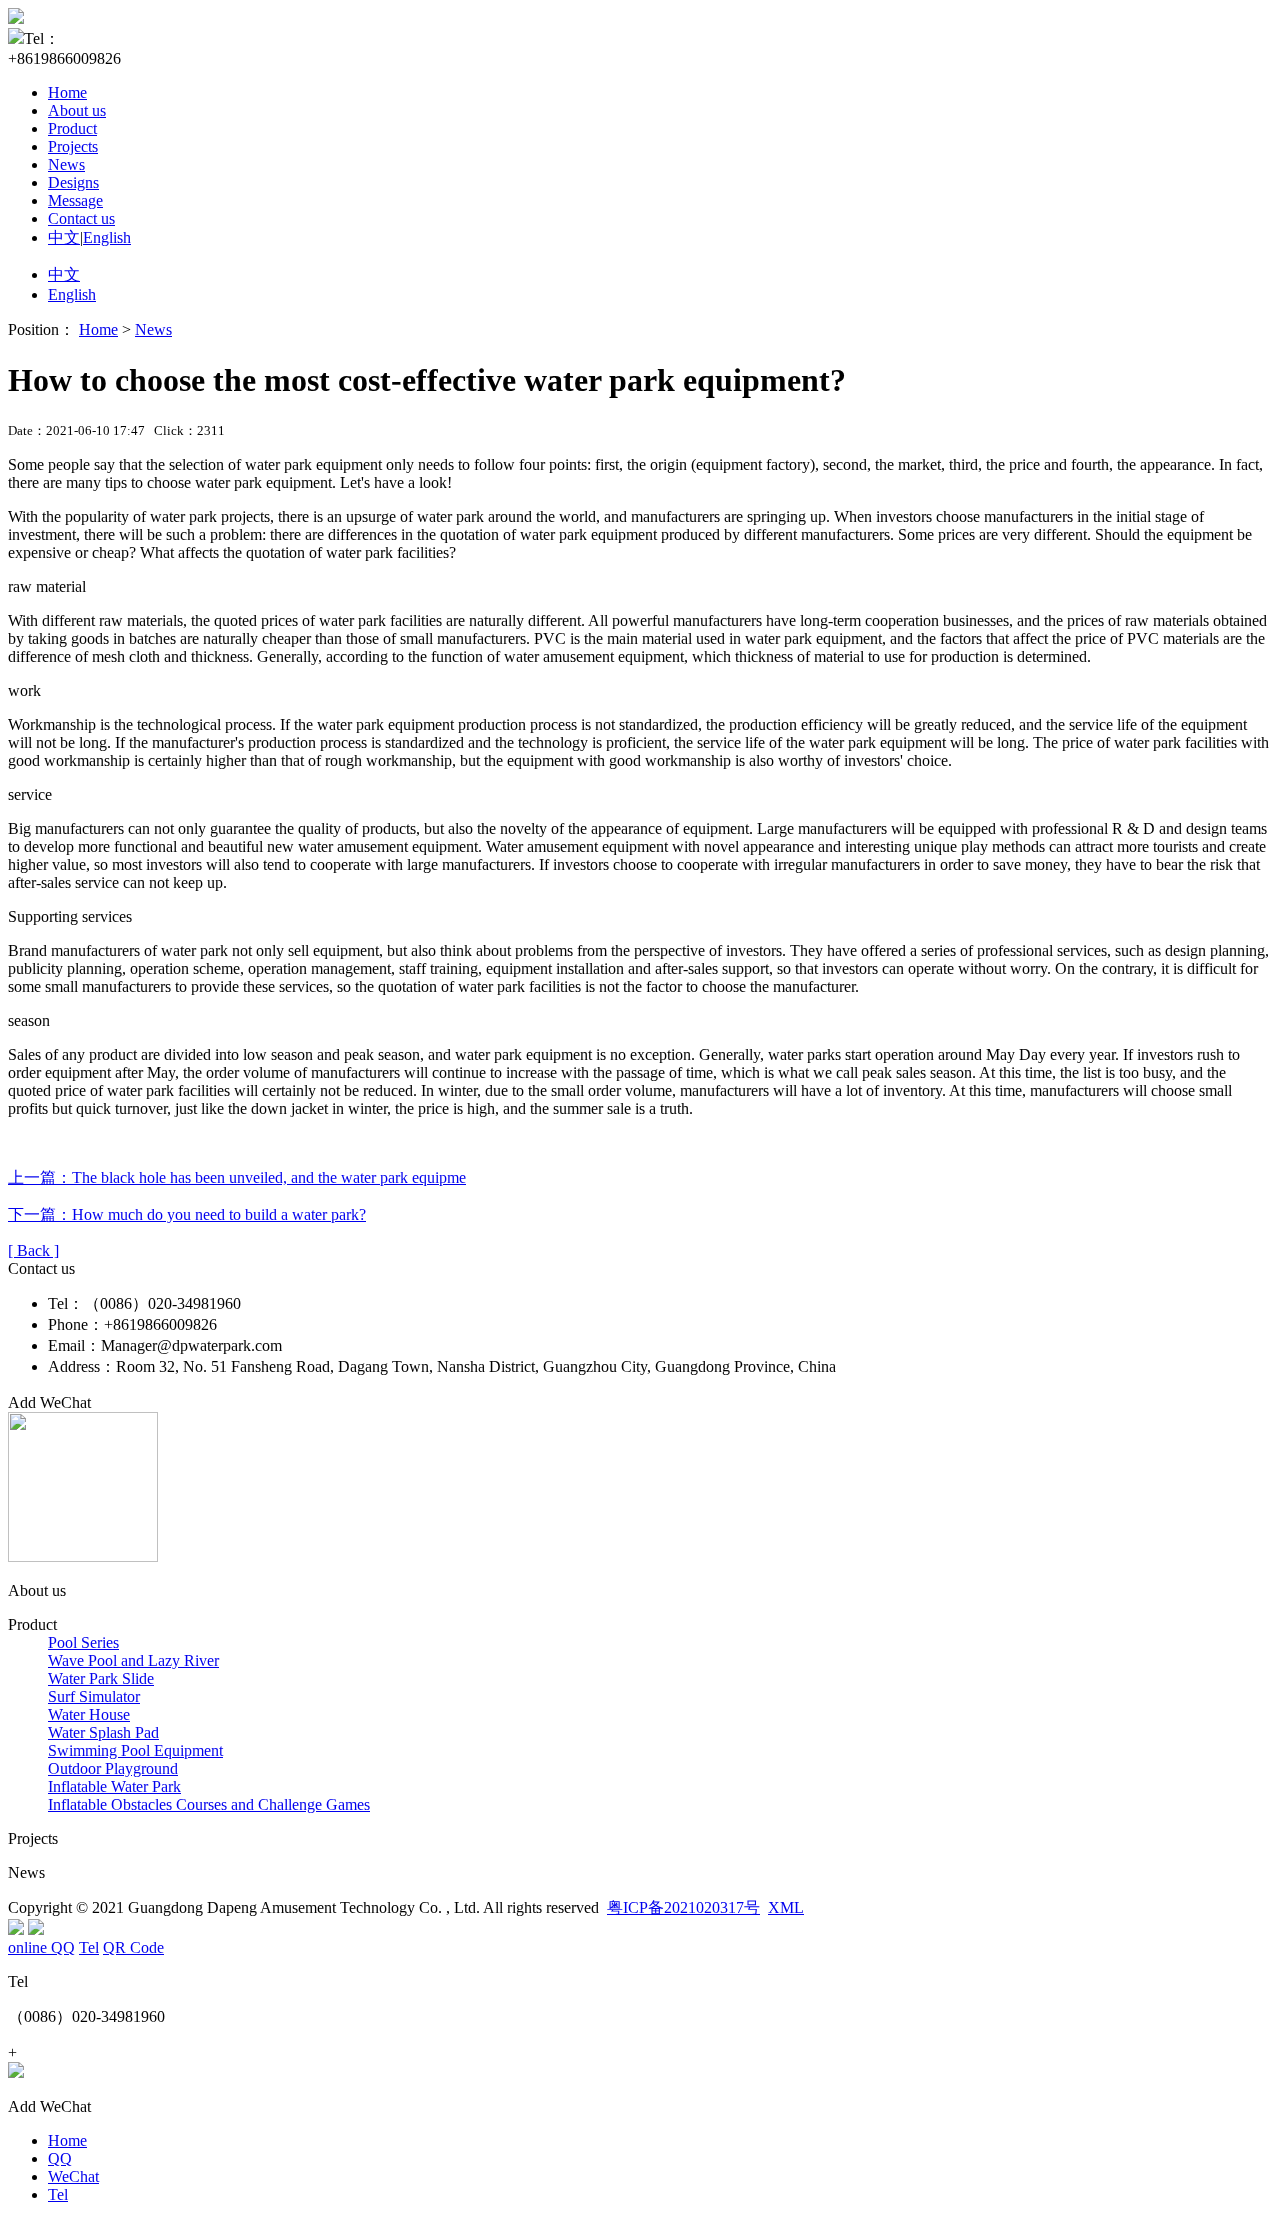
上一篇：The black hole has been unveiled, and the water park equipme (237, 1177)
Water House (89, 1714)
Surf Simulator (94, 1696)
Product (72, 128)
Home (67, 92)
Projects (73, 146)
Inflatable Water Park (114, 1786)
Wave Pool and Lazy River (133, 1660)
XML (786, 1907)
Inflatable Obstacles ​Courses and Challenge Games (209, 1804)
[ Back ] (33, 1250)
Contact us (81, 218)
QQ (60, 2158)
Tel (58, 2194)
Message (75, 200)
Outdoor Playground (113, 1768)
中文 (64, 237)
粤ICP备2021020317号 (683, 1907)
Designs (73, 182)
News (66, 164)
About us (77, 110)
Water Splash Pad (103, 1732)
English (107, 237)
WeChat (73, 2176)
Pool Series (83, 1642)
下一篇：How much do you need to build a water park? (187, 1214)
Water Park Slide (101, 1678)
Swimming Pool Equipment (135, 1750)
